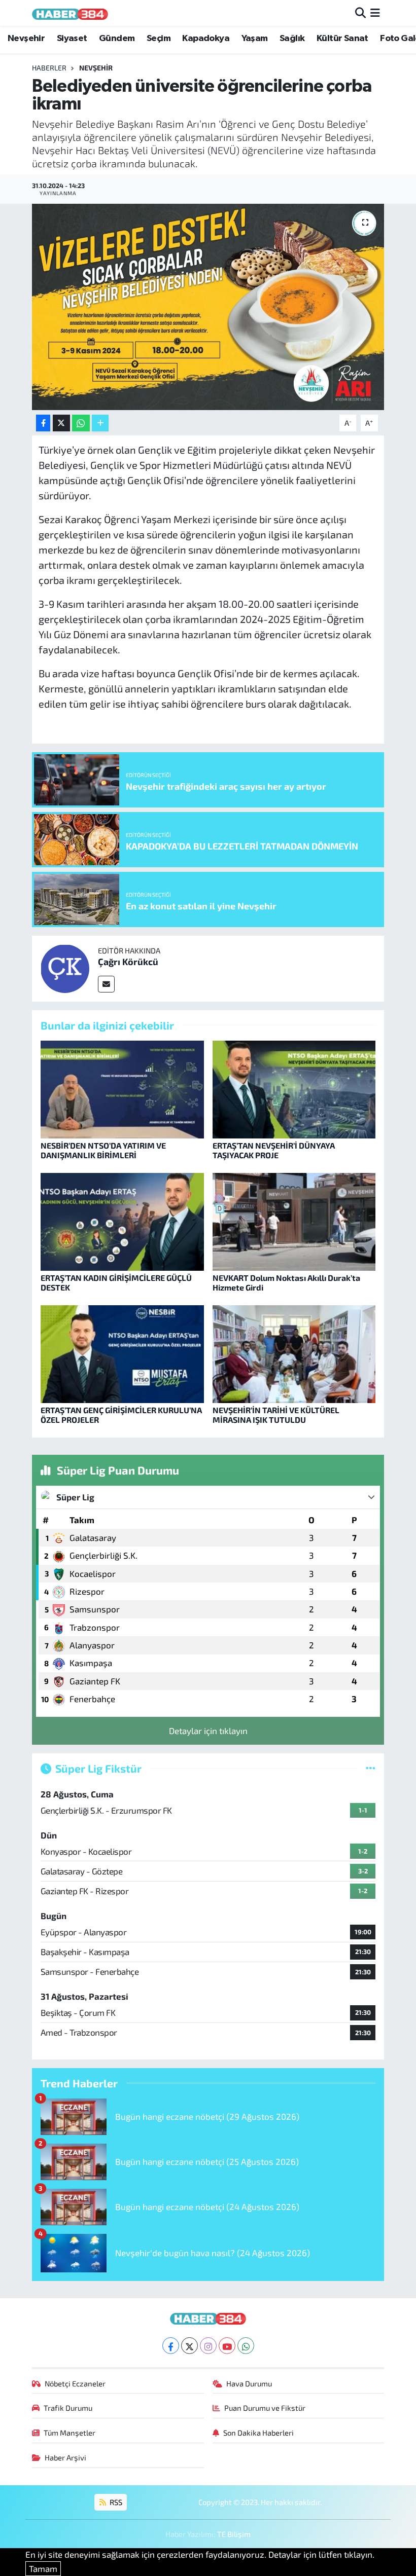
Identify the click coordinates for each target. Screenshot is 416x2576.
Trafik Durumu (68, 2408)
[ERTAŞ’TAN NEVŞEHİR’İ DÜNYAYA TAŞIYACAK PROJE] (294, 1088)
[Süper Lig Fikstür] (371, 1768)
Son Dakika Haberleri (258, 2433)
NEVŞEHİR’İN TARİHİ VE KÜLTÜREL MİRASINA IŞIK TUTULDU (276, 1415)
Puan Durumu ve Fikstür (265, 2408)
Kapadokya (206, 39)
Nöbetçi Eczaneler (75, 2383)
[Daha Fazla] (100, 423)
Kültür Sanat (342, 39)
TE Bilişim (234, 2534)
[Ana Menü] (375, 13)
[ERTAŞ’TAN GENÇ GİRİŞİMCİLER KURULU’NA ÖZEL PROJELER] (122, 1353)
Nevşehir (26, 39)
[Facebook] (171, 2346)
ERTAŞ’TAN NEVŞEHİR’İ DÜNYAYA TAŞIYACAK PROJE (274, 1150)
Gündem (117, 39)
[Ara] (360, 13)
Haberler (49, 68)
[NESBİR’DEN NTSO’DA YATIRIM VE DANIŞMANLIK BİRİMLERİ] (122, 1088)
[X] (189, 2346)
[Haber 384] (70, 13)
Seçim (159, 39)
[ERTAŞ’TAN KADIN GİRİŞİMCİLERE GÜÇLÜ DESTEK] (122, 1220)
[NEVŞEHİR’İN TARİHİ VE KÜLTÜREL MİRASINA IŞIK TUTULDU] (294, 1353)
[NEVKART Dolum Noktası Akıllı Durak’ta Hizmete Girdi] (294, 1220)
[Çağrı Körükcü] (65, 967)
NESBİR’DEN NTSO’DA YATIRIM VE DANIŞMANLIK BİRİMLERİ (103, 1150)
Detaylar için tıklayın (208, 1731)
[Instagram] (208, 2346)
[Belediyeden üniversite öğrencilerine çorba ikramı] (208, 307)
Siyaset (72, 39)
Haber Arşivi (65, 2457)
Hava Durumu (249, 2383)
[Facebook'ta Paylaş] (43, 423)
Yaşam (255, 39)
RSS (115, 2502)
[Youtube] (227, 2346)
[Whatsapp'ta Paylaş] (81, 423)
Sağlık (292, 39)
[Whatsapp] (246, 2346)
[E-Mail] (106, 984)
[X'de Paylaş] (61, 423)
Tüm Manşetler (70, 2433)
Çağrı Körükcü (128, 962)
